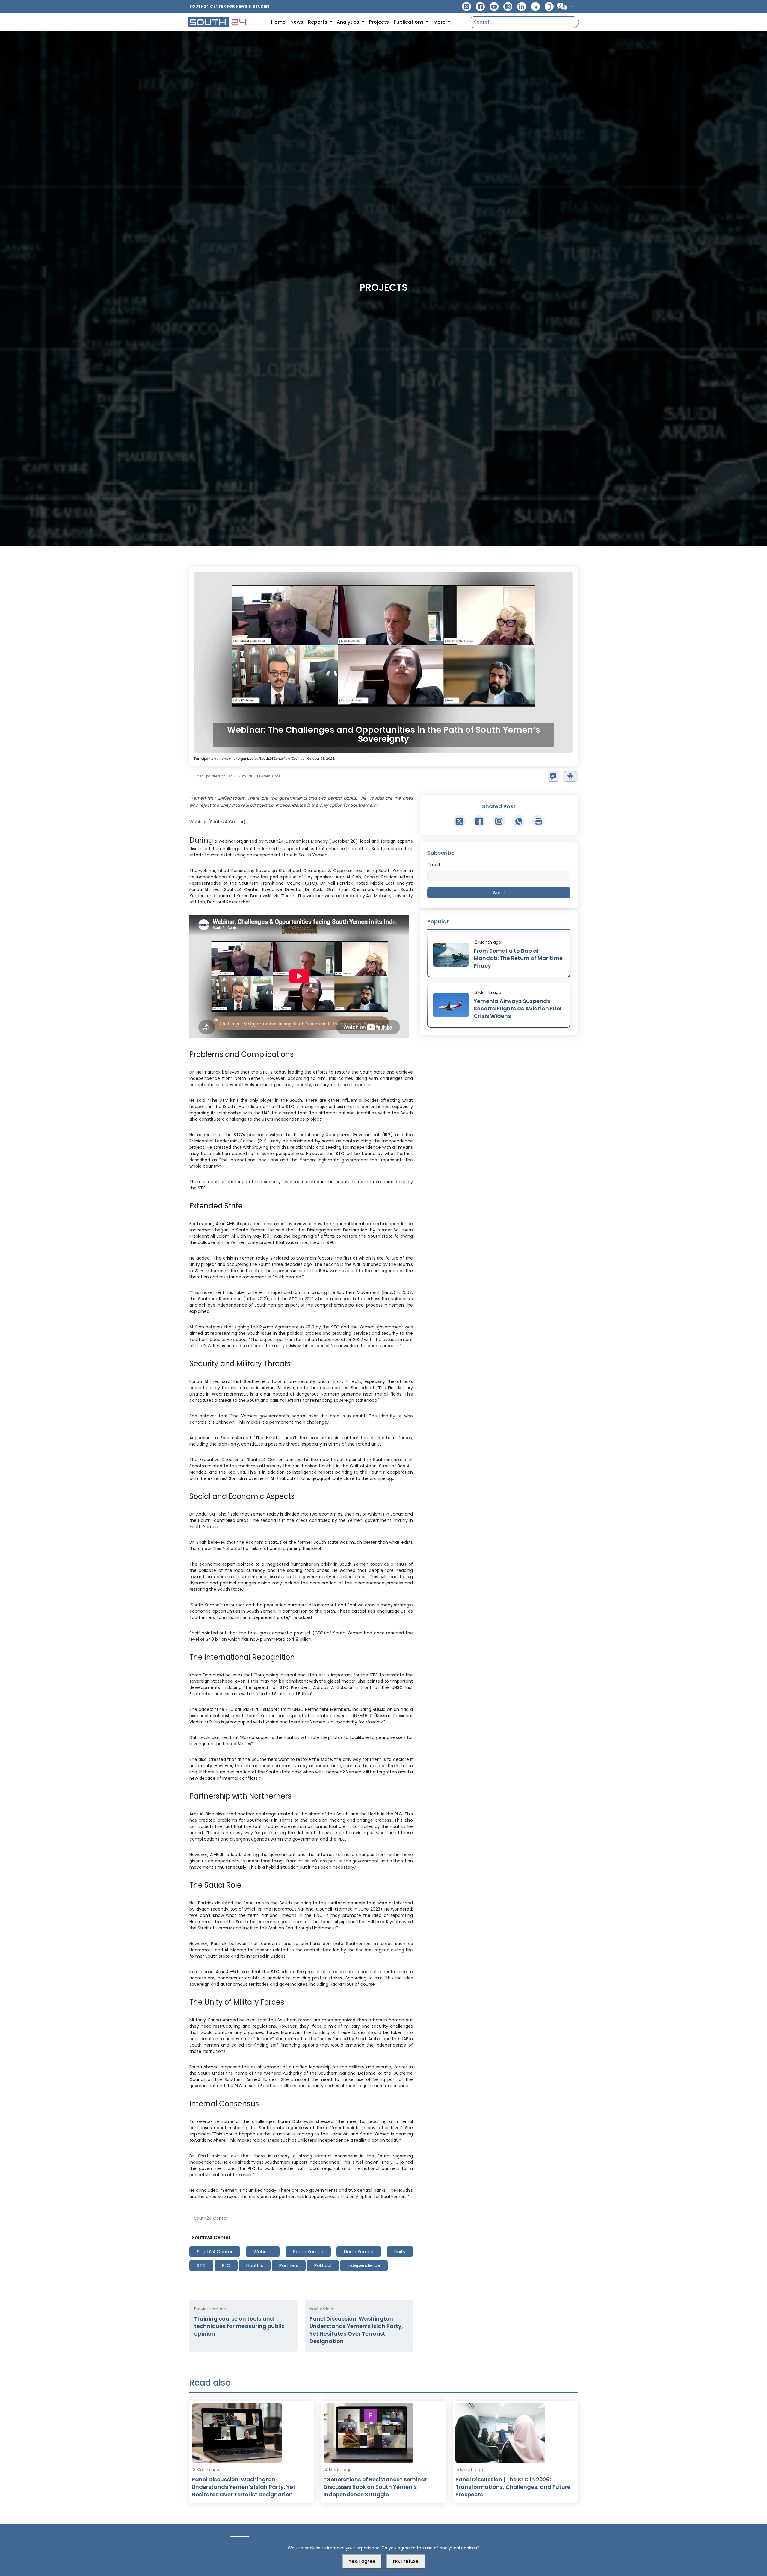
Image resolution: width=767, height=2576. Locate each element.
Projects (379, 22)
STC (201, 2265)
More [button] (440, 22)
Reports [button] (318, 22)
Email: (434, 865)
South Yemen (308, 2252)
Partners (289, 2265)
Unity (400, 2252)
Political (323, 2265)
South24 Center (215, 2252)
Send (499, 893)
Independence (364, 2265)
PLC (226, 2265)
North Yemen (359, 2252)
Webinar (263, 2252)
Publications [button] (409, 22)
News (297, 22)
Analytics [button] (349, 22)
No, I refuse (406, 2561)
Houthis (255, 2265)
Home (278, 22)
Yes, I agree (362, 2561)
